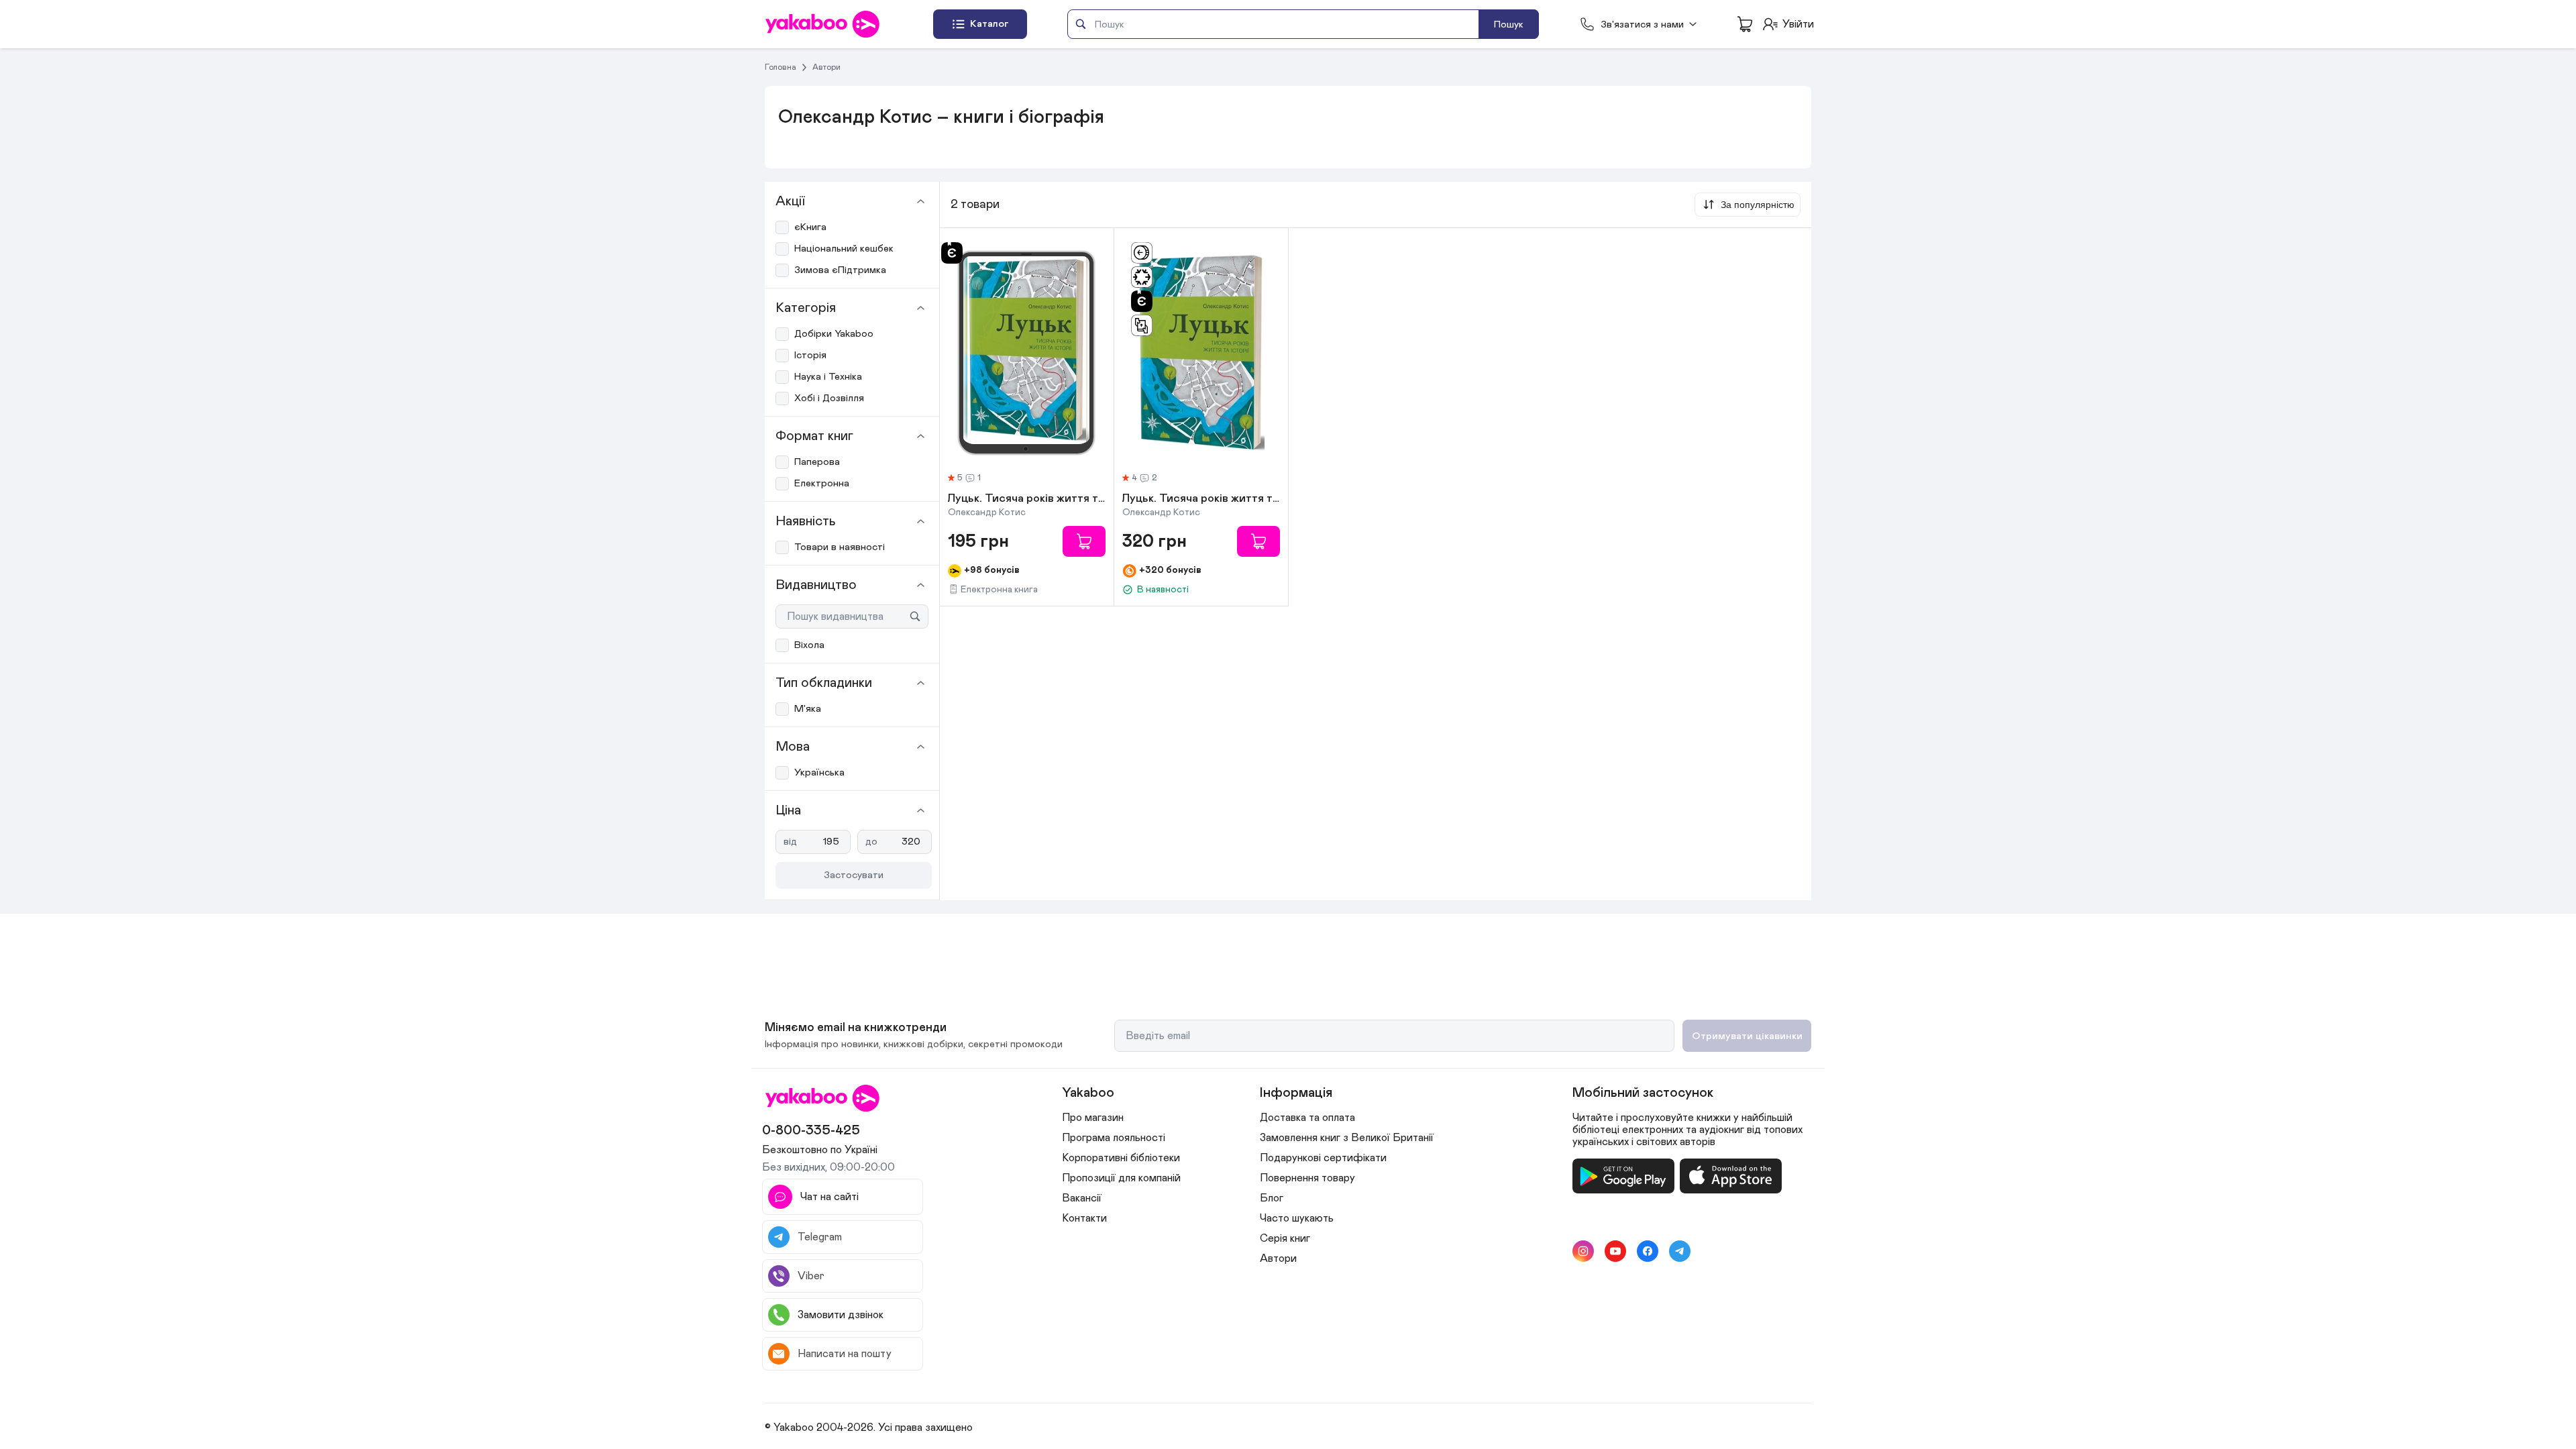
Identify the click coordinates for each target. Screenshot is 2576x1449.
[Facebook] (1648, 1251)
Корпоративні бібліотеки (1121, 1158)
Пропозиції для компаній (1121, 1178)
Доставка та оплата (1307, 1118)
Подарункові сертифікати (1323, 1158)
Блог (1272, 1198)
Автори (826, 67)
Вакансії (1082, 1198)
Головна (781, 67)
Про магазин (1093, 1118)
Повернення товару (1307, 1178)
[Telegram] (1680, 1251)
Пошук (1509, 24)
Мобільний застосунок (1643, 1093)
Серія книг (1285, 1238)
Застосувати (854, 875)
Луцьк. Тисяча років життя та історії (1027, 499)
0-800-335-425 (811, 1130)
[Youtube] (1615, 1251)
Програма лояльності (1114, 1138)
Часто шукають (1297, 1218)
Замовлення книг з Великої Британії (1347, 1138)
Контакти (1084, 1218)
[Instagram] (1583, 1251)
